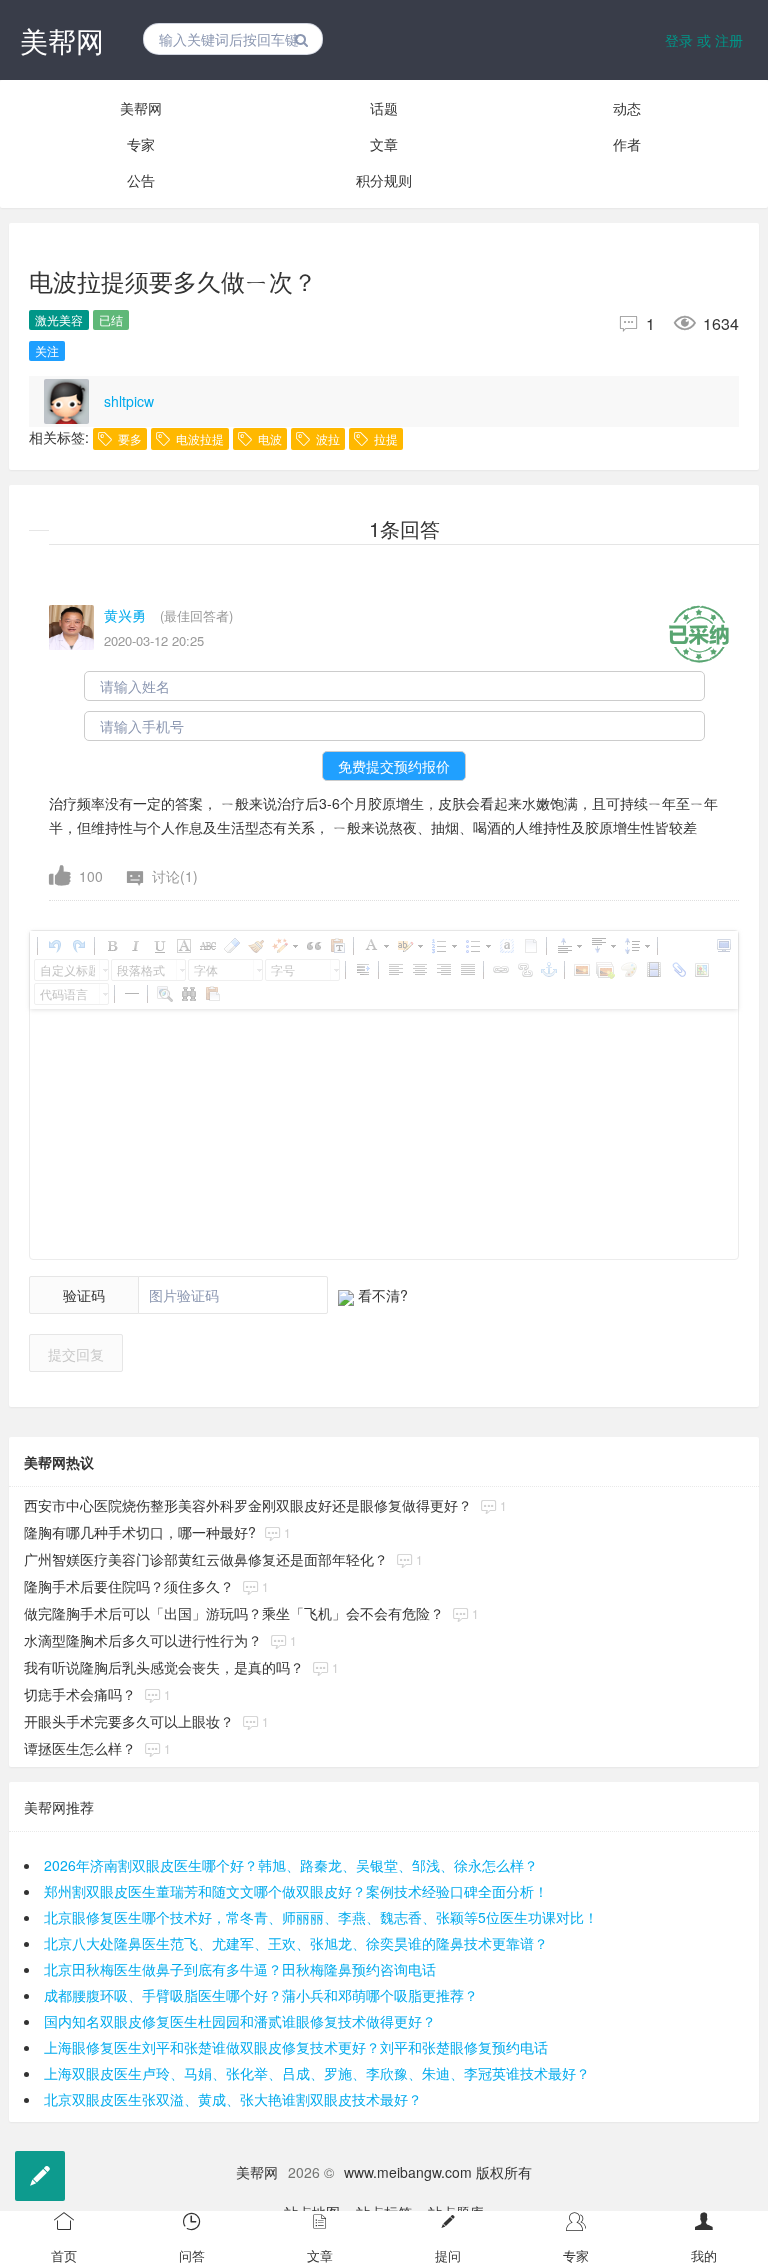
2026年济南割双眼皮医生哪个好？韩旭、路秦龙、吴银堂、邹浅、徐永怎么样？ (291, 1865)
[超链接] (500, 970)
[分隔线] (131, 994)
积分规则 (384, 180)
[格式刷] (255, 946)
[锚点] (548, 970)
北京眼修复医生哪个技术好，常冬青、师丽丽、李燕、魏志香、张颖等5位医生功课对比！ (321, 1917)
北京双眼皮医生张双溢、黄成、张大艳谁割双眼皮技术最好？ (233, 2099)
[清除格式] (231, 946)
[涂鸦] (629, 970)
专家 (141, 144)
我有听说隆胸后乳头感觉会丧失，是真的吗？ (164, 1667)
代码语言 (64, 993)
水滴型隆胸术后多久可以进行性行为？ (143, 1640)
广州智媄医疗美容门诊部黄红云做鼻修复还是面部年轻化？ (206, 1559)
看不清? (381, 1295)
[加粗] (111, 946)
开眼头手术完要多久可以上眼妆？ (129, 1721)
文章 (384, 144)
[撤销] (54, 946)
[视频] (653, 970)
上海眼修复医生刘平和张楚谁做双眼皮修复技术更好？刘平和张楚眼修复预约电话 (296, 2047)
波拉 (326, 438)
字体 (206, 969)
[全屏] (723, 946)
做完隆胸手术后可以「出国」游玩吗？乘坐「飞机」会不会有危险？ (234, 1613)
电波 (268, 438)
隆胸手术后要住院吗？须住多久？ (129, 1586)
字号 (283, 969)
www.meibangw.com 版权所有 (438, 2172)
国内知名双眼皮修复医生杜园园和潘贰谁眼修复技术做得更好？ (240, 2021)
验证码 (84, 1295)
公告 (141, 180)
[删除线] (207, 946)
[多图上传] (605, 970)
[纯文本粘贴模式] (337, 946)
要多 (128, 438)
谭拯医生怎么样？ (80, 1748)
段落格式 (141, 969)
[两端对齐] (467, 970)
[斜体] (135, 946)
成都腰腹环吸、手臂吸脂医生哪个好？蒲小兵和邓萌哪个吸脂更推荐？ (261, 1995)
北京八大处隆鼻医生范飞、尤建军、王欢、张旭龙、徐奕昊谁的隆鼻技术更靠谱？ (296, 1943)
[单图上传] (581, 970)
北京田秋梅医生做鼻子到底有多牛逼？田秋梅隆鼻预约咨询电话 (240, 1969)
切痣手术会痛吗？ (80, 1694)
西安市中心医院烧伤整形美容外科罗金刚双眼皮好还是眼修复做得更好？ (248, 1505)
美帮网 (62, 40)
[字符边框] (183, 946)
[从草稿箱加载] (212, 994)
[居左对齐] (395, 970)
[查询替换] (188, 994)
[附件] (677, 970)
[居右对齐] (443, 970)
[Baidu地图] (701, 970)
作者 (627, 144)
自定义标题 (67, 969)
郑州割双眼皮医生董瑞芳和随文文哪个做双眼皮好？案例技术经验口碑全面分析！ (296, 1891)
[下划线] (159, 946)
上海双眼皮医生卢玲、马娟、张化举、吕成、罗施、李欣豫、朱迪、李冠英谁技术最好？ (317, 2073)
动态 (627, 108)
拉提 (384, 438)
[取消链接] (524, 970)
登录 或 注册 (704, 40)
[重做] (78, 946)
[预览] (164, 994)
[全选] (506, 946)
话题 (384, 108)
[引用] (313, 946)
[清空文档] (530, 946)
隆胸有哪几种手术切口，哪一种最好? (140, 1532)
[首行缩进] (362, 970)
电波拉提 (198, 438)
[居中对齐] (419, 970)
